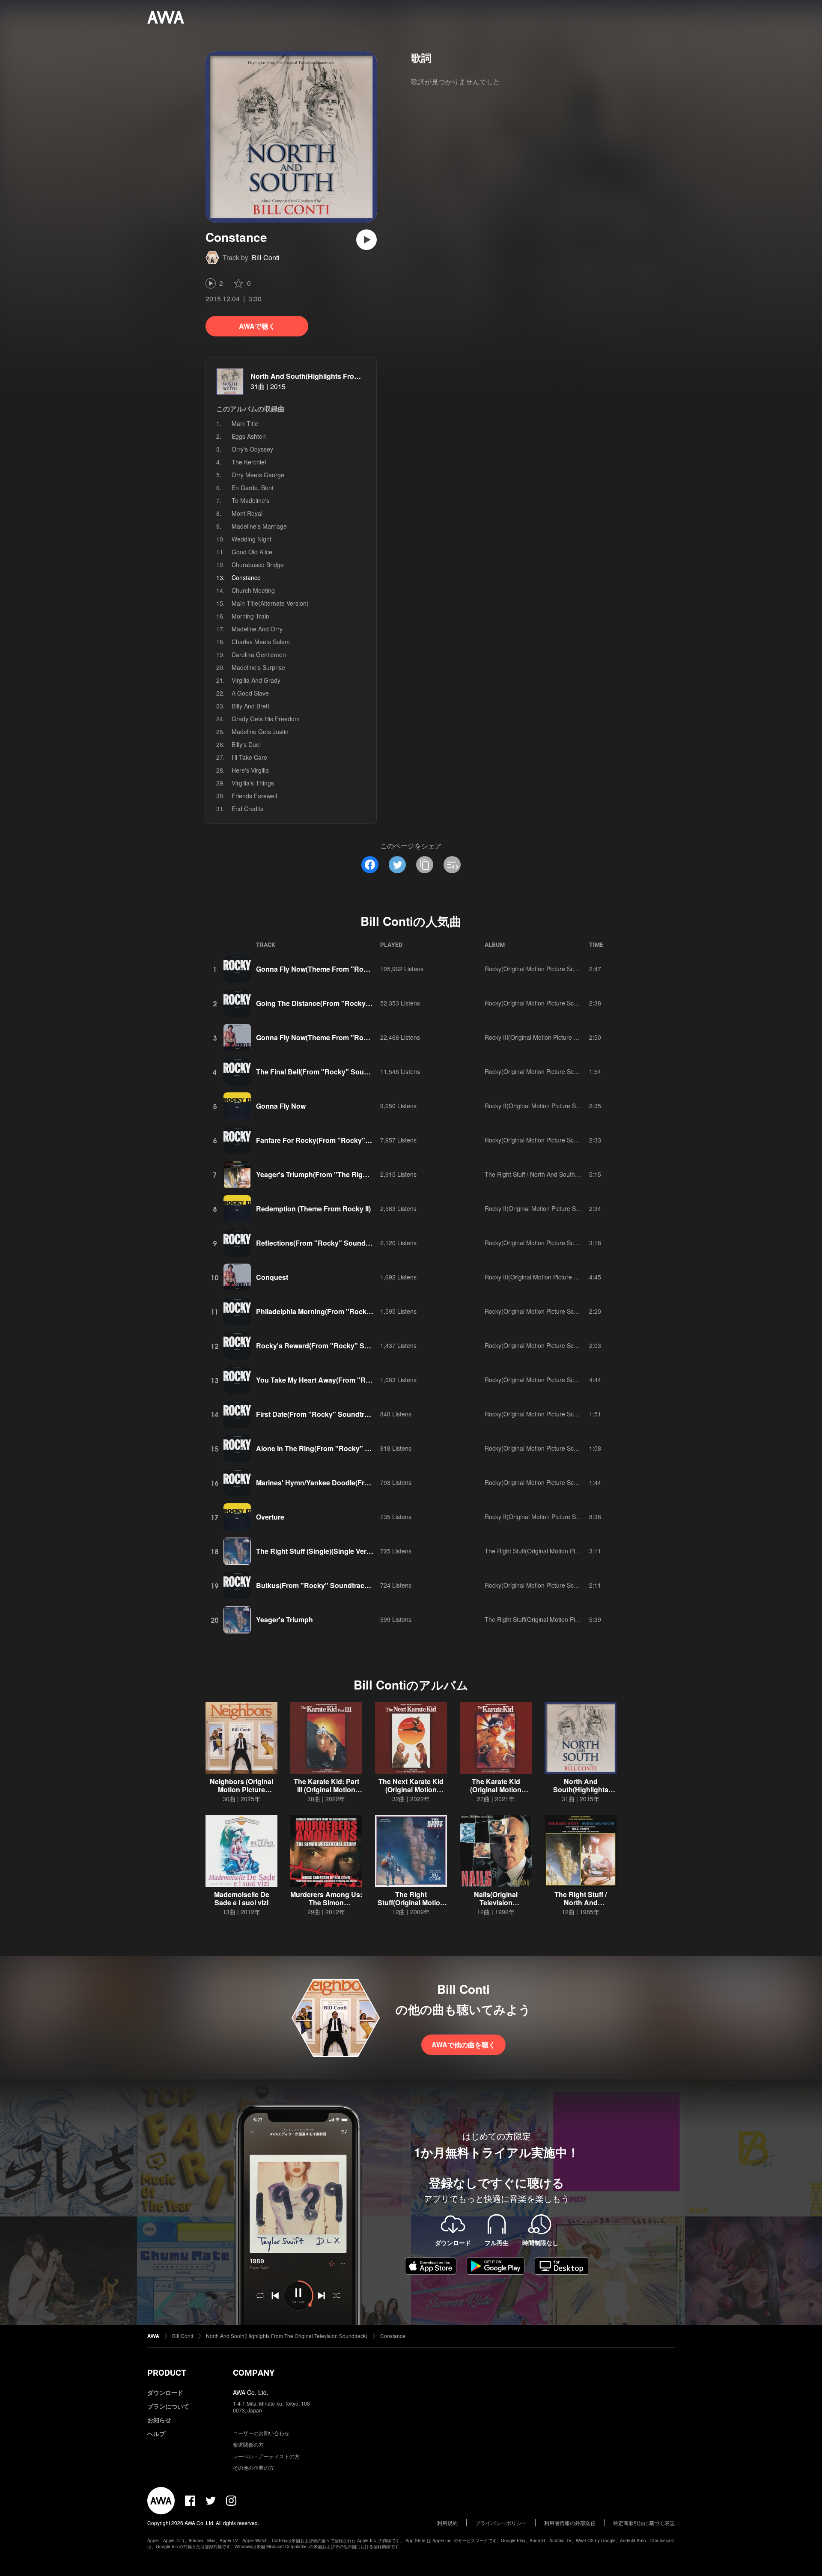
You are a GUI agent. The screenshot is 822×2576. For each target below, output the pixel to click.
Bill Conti (266, 257)
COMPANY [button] (254, 2373)
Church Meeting (253, 590)
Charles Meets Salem (261, 642)
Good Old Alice (252, 552)
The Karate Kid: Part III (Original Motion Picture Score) (326, 1789)
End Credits (247, 809)
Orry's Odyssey (252, 449)
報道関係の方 (248, 2444)
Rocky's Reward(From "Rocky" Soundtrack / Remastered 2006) (359, 1346)
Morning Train (250, 616)
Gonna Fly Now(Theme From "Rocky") (318, 969)
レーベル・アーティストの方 (266, 2456)
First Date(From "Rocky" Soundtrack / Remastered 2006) (348, 1414)
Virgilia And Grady (256, 680)
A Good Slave (250, 693)
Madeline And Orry (257, 629)
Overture (270, 1517)
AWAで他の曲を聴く (463, 2045)
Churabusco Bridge (258, 565)
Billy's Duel (246, 744)
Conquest (272, 1277)
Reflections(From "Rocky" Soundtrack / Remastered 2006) (351, 1243)
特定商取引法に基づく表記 (644, 2523)
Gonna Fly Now (281, 1106)
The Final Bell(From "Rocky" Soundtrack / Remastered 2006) (354, 1072)
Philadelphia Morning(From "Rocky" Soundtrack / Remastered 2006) (367, 1311)
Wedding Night (252, 539)
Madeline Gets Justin (260, 732)
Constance (393, 2336)
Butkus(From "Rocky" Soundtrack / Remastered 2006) (344, 1585)
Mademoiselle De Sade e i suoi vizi (242, 1898)
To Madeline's (250, 500)
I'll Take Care (249, 757)
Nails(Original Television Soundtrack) (496, 1902)
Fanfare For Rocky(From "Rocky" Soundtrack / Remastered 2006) (362, 1140)
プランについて (168, 2406)
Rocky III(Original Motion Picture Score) (538, 1037)
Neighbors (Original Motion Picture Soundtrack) (241, 1789)
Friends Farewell (254, 796)
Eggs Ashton (249, 436)
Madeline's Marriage (259, 526)
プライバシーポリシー (501, 2523)
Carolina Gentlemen (259, 654)
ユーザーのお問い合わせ (261, 2433)
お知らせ (159, 2420)
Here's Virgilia (250, 770)
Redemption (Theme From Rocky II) (313, 1209)
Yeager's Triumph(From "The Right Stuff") (324, 1174)
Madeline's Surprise (258, 667)
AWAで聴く (257, 326)
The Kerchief (249, 462)
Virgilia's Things (253, 783)
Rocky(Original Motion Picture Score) (535, 969)
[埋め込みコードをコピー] (452, 865)
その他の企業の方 (253, 2467)
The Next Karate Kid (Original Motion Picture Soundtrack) (411, 1789)
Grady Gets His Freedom (266, 719)
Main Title (245, 423)
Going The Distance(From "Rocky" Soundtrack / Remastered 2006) (364, 1003)
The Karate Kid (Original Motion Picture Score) (496, 1789)
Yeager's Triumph (284, 1620)
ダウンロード (165, 2392)
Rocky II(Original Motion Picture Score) (537, 1106)
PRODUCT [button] (167, 2373)
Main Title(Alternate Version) (270, 603)
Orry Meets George (258, 475)
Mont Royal (247, 513)
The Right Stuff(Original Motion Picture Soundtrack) (554, 1551)
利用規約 (447, 2523)
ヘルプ (156, 2433)
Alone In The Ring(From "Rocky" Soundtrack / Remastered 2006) (361, 1448)
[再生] (366, 240)
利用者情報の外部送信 (570, 2523)
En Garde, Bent (253, 488)
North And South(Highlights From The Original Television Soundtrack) (364, 376)
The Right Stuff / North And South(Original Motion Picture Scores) (573, 1174)
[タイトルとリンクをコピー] (425, 865)
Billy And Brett (250, 706)
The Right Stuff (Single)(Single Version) (319, 1551)
